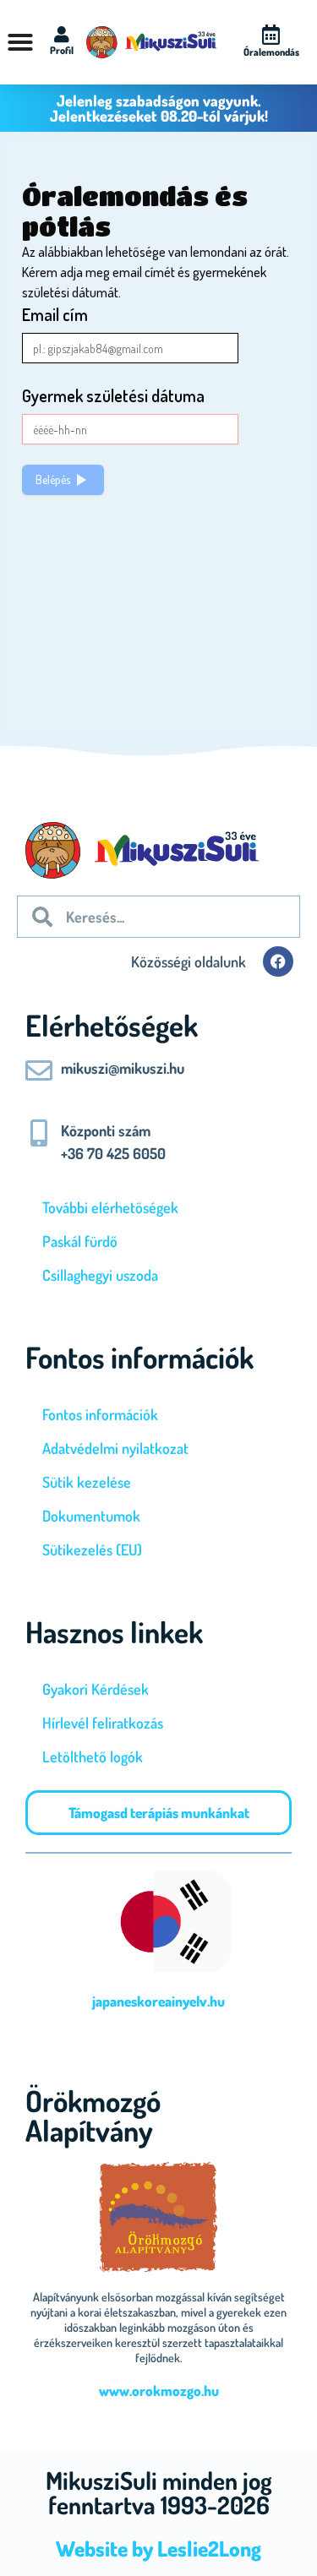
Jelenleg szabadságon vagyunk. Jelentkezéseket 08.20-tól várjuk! (159, 108)
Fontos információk (100, 1414)
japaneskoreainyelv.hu (158, 2001)
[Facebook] (278, 961)
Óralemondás (271, 52)
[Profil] (62, 35)
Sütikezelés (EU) (92, 1549)
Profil (62, 50)
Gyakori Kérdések (96, 1689)
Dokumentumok (91, 1516)
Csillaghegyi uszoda (100, 1275)
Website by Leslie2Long (158, 2548)
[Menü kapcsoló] (20, 42)
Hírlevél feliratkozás (103, 1723)
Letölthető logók (93, 1756)
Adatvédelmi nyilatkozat (115, 1448)
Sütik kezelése (87, 1482)
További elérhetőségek (110, 1207)
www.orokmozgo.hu (159, 2391)
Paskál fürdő (80, 1241)
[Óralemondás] (271, 35)
